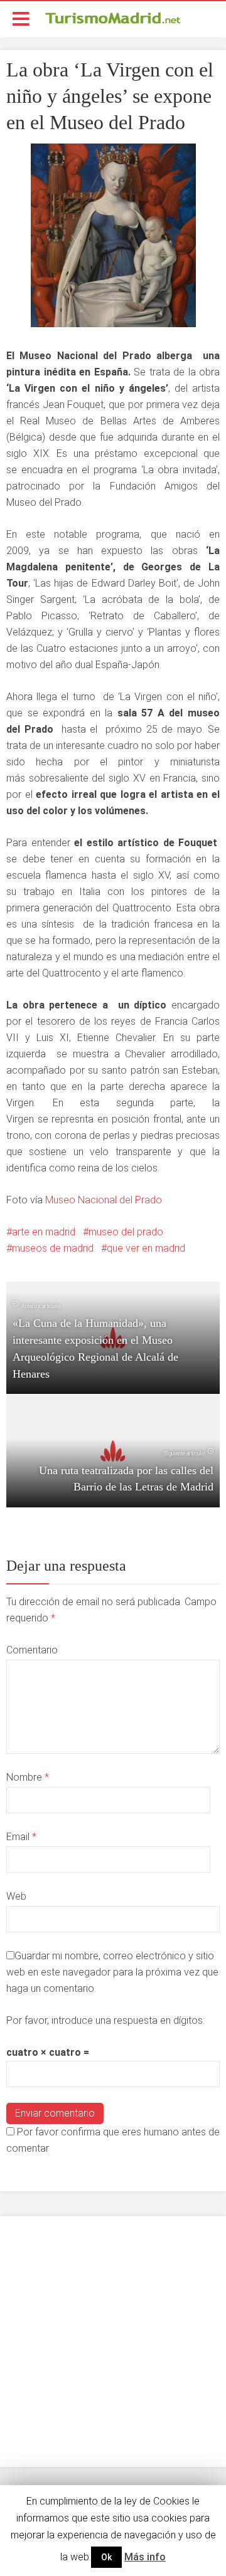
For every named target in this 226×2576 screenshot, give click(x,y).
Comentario (32, 1650)
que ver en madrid (146, 1248)
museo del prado (126, 1232)
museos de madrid (53, 1248)
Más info (145, 2557)
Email (21, 1837)
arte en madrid (44, 1232)
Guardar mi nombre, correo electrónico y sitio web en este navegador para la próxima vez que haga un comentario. (112, 1972)
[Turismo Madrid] (113, 18)
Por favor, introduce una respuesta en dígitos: (105, 2020)
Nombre (28, 1777)
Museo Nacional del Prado (104, 1200)
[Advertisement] (113, 2342)
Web (16, 1896)
